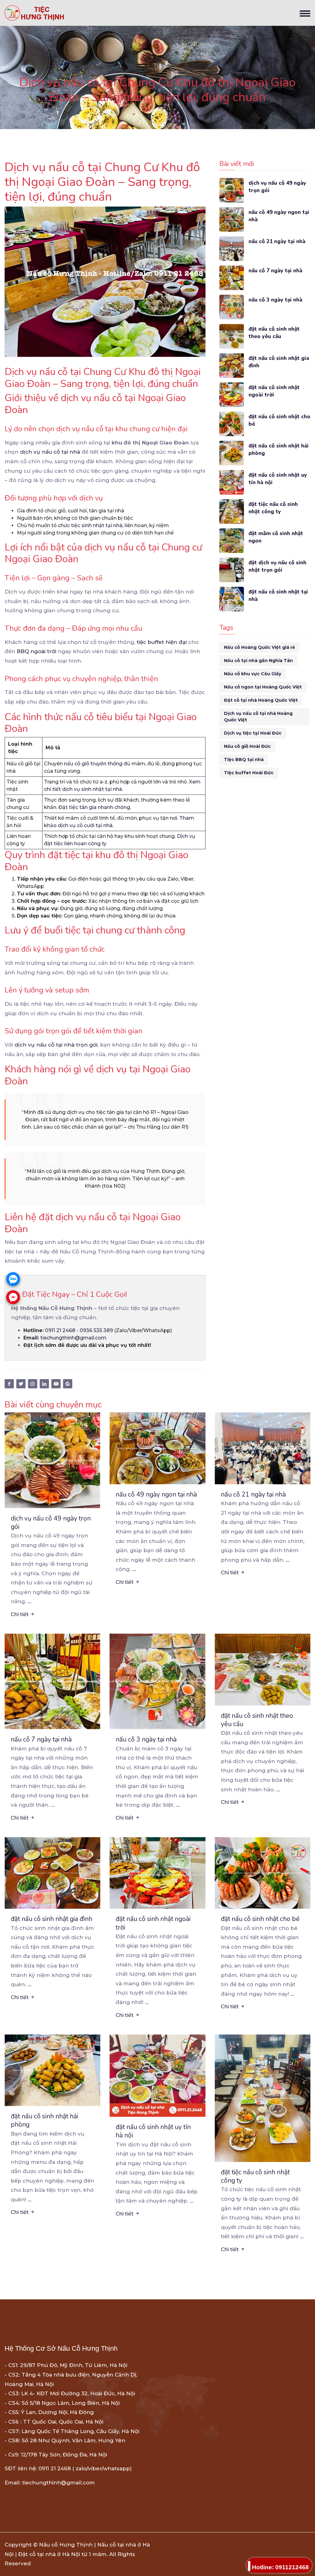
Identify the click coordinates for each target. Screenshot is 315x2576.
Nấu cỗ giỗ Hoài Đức (247, 746)
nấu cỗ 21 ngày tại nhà (277, 241)
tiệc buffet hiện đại (162, 642)
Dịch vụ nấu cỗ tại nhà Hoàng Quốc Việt (258, 717)
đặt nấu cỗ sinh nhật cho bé (279, 420)
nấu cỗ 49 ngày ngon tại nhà (279, 216)
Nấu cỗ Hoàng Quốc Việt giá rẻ (259, 647)
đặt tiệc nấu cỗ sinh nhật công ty (273, 508)
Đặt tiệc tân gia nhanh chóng (94, 807)
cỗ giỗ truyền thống (98, 764)
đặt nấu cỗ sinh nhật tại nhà (278, 596)
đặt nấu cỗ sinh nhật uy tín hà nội (278, 479)
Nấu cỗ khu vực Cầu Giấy (253, 674)
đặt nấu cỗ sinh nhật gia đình (279, 362)
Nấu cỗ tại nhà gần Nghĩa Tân (258, 661)
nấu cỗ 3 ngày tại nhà (275, 300)
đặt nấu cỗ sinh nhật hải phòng (279, 450)
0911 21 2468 (60, 1330)
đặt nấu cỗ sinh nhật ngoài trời (274, 391)
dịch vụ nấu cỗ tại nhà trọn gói (56, 1045)
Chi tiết (20, 1614)
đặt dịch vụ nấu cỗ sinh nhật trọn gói (277, 566)
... (30, 1601)
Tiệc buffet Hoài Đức (249, 773)
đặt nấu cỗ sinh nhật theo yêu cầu (274, 333)
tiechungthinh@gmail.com (73, 1338)
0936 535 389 (96, 1330)
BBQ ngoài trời (36, 651)
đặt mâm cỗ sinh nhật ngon (276, 537)
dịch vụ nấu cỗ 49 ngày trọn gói (277, 187)
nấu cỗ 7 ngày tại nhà (275, 271)
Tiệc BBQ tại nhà (244, 759)
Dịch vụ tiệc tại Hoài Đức (253, 733)
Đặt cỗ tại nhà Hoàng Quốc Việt (261, 700)
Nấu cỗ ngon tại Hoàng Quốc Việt (263, 687)
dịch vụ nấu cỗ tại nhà (50, 452)
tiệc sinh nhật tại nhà (97, 525)
